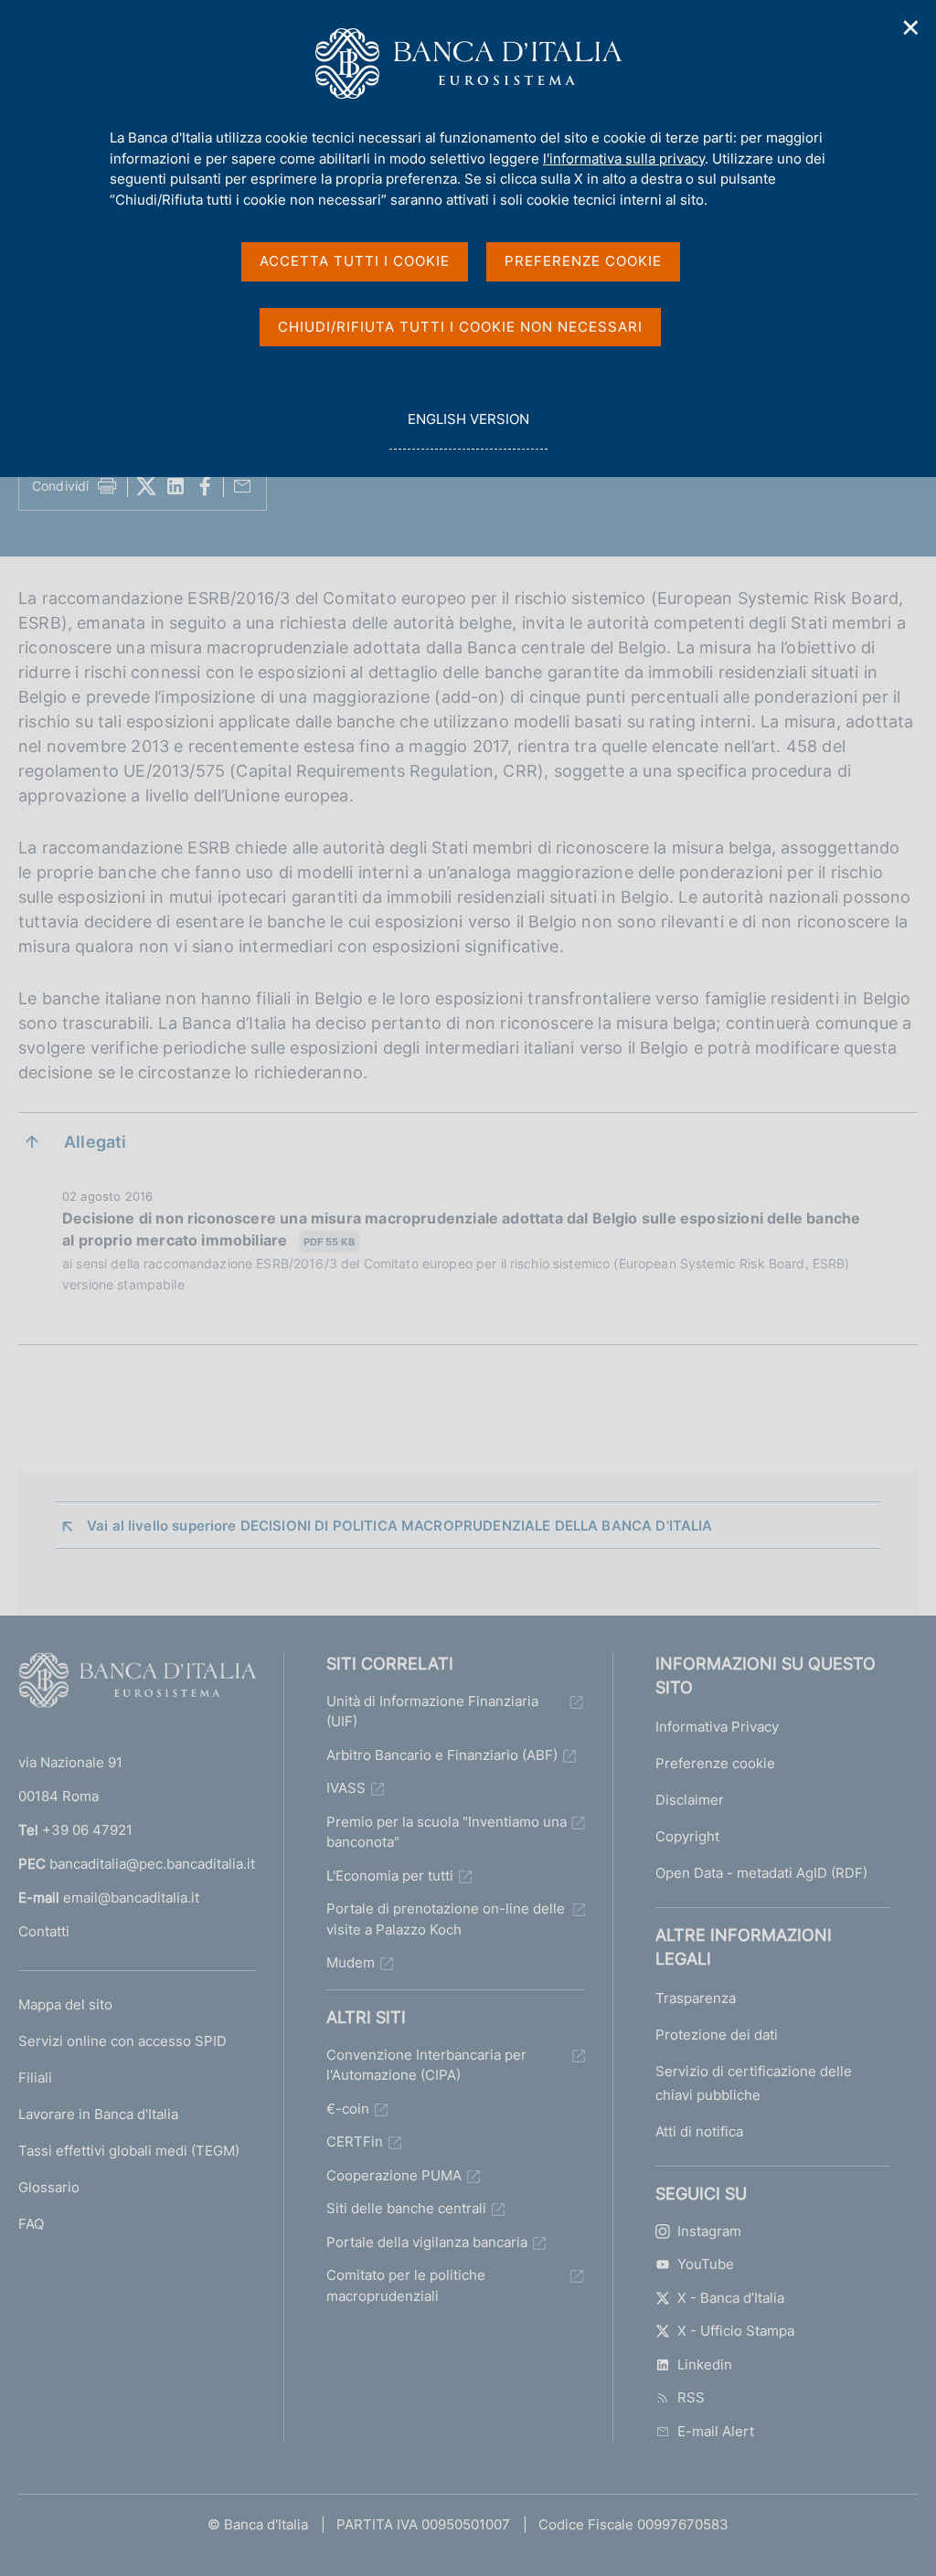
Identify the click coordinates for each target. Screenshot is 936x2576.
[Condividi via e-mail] (242, 486)
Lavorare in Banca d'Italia (98, 2114)
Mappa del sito (65, 2004)
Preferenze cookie (715, 1763)
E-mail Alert (716, 2431)
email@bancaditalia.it (131, 1898)
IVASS (346, 1788)
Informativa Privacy (717, 1727)
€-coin (348, 2109)
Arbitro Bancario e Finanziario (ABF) (442, 1755)
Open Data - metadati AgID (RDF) (761, 1873)
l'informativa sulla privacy (624, 159)
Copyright (687, 1836)
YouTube (706, 2264)
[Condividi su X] (146, 486)
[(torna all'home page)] (137, 1684)
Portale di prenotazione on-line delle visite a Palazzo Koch (446, 1919)
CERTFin (355, 2141)
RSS (691, 2397)
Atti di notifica (699, 2131)
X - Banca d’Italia (731, 2298)
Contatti (44, 1931)
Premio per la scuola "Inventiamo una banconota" (447, 1832)
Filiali (35, 2078)
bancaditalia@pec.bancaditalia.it (152, 1864)
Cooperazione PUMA (394, 2175)
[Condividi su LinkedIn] (175, 486)
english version (468, 429)
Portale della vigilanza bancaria (427, 2242)
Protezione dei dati (717, 2035)
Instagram (709, 2231)
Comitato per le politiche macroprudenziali (406, 2285)
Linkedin (705, 2364)
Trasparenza (696, 1998)
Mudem (351, 1962)
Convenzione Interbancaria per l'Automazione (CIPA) (426, 2065)
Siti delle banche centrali (406, 2208)
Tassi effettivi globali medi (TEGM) (129, 2151)
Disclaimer (690, 1800)
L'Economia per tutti (390, 1876)
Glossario (49, 2187)
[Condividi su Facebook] (205, 486)
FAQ (31, 2224)
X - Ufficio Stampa (736, 2331)
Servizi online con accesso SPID (122, 2041)
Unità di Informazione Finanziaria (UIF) (432, 1712)
